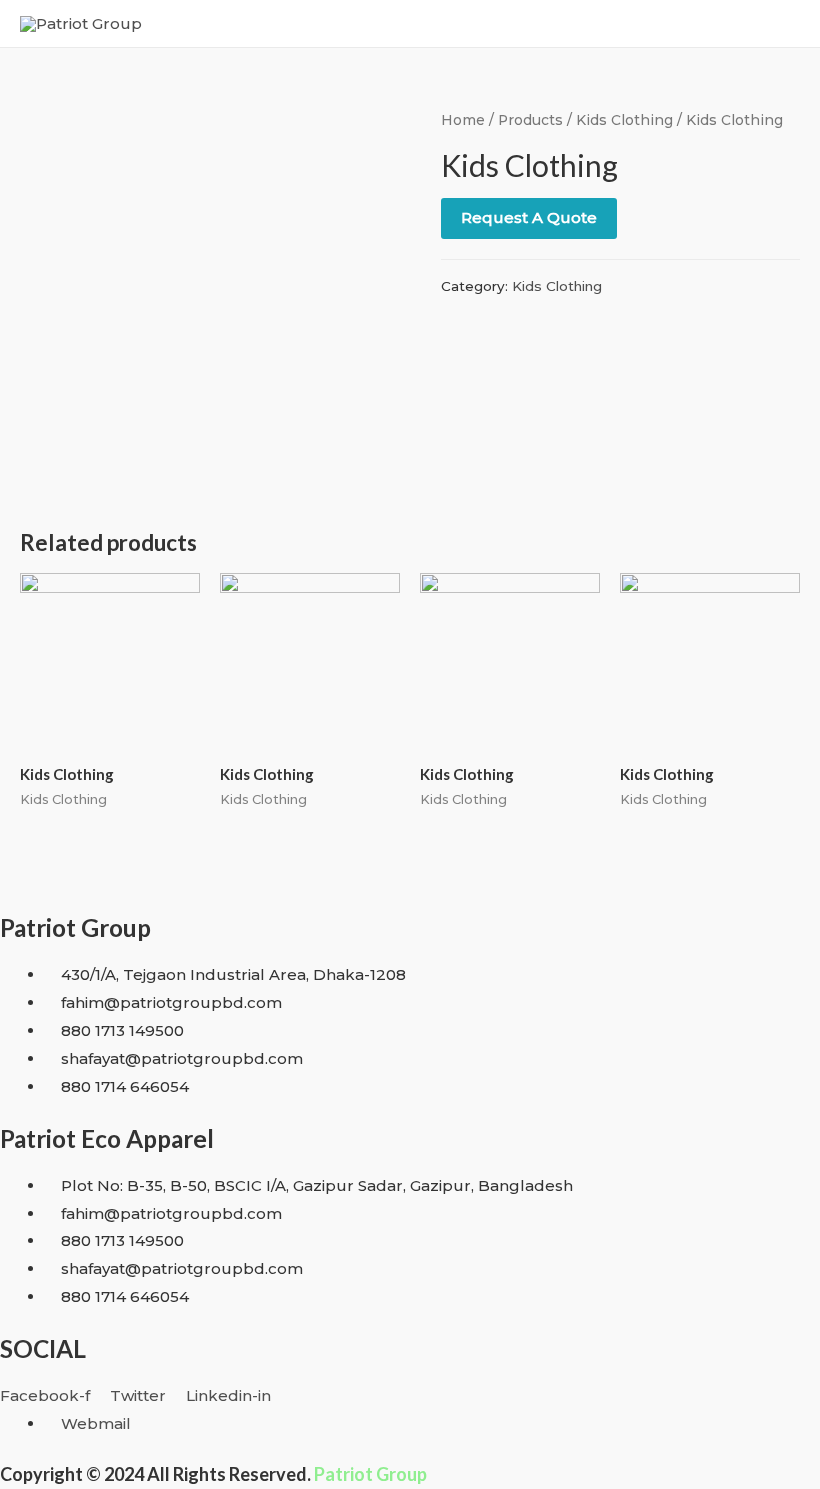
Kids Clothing (624, 120)
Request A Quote (529, 217)
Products (530, 120)
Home (463, 120)
